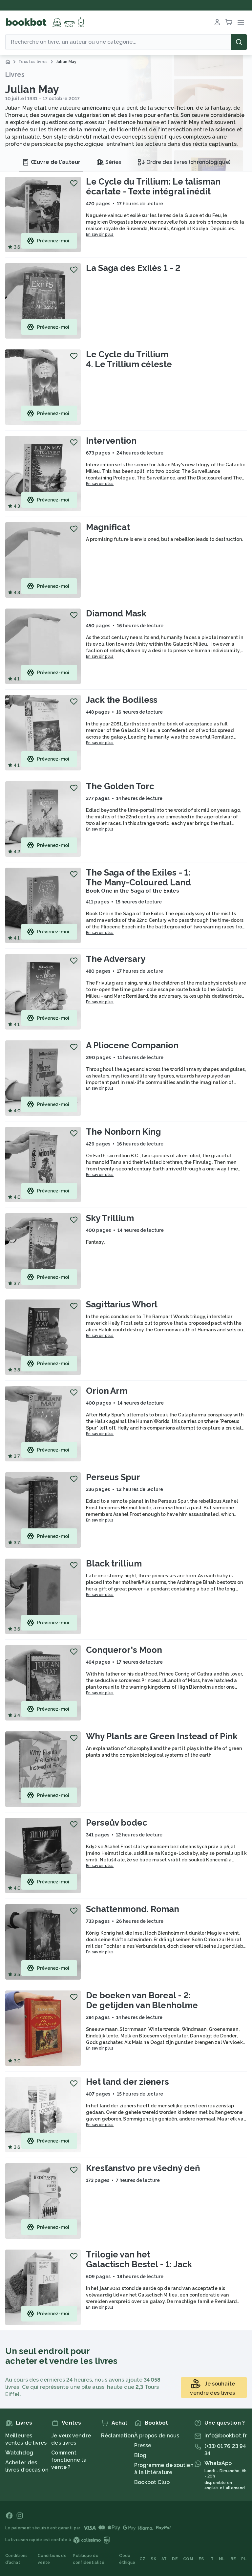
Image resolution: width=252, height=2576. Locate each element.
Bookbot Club (152, 2482)
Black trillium (114, 1564)
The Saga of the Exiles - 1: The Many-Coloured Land (138, 877)
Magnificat (108, 527)
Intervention (111, 441)
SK (153, 2559)
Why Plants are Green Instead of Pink (162, 1736)
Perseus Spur (113, 1477)
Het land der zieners (127, 2082)
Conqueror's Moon (124, 1650)
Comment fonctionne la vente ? (69, 2460)
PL (244, 2559)
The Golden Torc (120, 786)
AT (164, 2559)
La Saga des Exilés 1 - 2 (133, 268)
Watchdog (19, 2453)
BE (233, 2559)
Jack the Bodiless (122, 700)
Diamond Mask (116, 613)
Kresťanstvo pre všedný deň (143, 2168)
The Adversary (116, 959)
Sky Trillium (110, 1218)
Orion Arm (107, 1391)
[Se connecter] (217, 22)
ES (201, 2559)
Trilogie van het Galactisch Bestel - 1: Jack (139, 2259)
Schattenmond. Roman (133, 1909)
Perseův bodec (117, 1823)
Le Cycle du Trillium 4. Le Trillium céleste (129, 359)
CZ (143, 2559)
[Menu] (241, 22)
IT (212, 2559)
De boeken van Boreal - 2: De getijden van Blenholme (142, 2000)
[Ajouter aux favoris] (74, 183)
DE (175, 2559)
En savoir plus (100, 234)
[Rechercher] (239, 42)
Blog (140, 2455)
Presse (143, 2445)
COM (188, 2559)
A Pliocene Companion (132, 1045)
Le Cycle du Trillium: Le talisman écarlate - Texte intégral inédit (153, 187)
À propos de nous (157, 2436)
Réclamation (118, 2436)
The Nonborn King (123, 1132)
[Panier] (229, 22)
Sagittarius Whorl (122, 1304)
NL (222, 2559)
